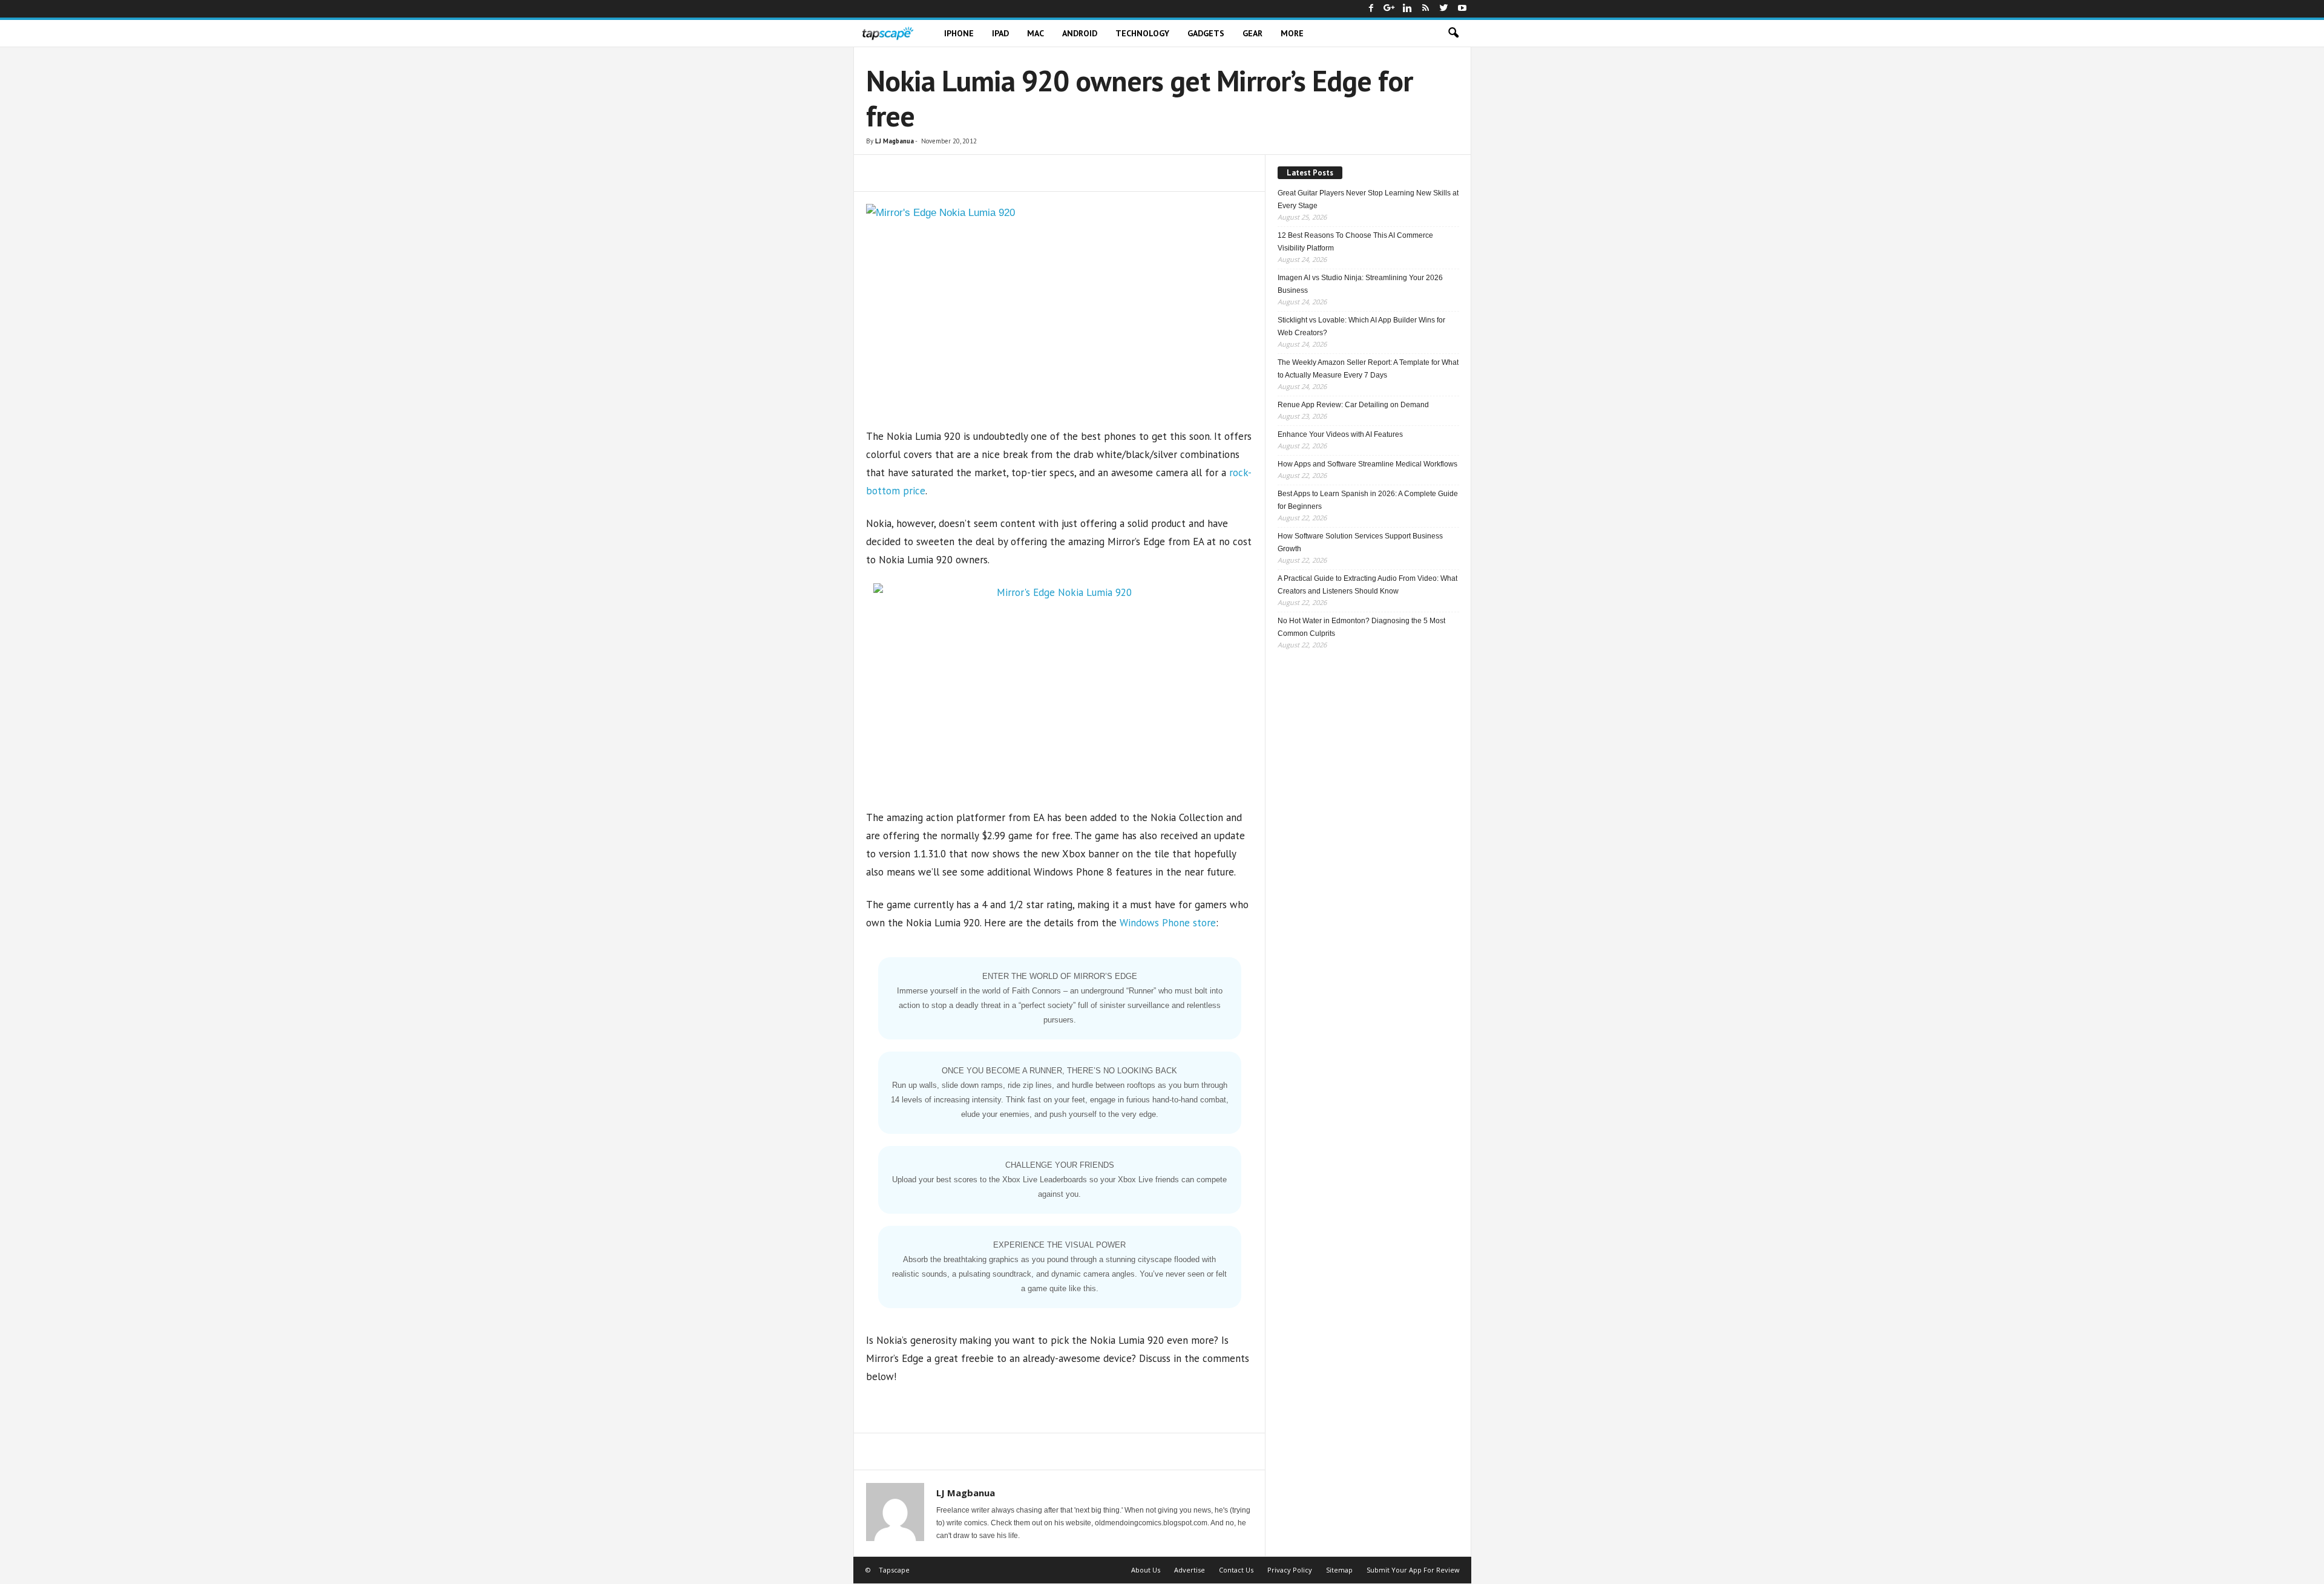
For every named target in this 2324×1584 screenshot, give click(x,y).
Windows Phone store (1168, 923)
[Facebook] (1371, 9)
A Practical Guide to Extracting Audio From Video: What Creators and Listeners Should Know (1367, 585)
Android (1080, 33)
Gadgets (1206, 33)
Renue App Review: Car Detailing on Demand (1353, 405)
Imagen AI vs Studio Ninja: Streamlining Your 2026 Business (1360, 284)
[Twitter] (1444, 9)
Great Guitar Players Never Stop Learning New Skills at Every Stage (1368, 199)
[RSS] (1426, 9)
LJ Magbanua (894, 141)
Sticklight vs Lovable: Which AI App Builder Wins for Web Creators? (1361, 326)
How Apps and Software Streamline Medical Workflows (1367, 464)
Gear (1252, 33)
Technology (1142, 33)
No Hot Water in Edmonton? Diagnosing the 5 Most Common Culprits (1361, 627)
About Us (1146, 1570)
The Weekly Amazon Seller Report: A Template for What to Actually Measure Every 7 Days (1368, 369)
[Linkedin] (1408, 9)
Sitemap (1339, 1570)
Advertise (1190, 1570)
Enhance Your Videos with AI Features (1340, 434)
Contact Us (1236, 1570)
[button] (1453, 33)
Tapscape (894, 1570)
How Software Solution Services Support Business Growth (1360, 542)
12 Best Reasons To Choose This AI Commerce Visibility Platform (1355, 242)
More (1292, 33)
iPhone (959, 33)
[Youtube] (1462, 9)
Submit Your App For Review (1413, 1570)
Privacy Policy (1290, 1570)
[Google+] (1390, 9)
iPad (1000, 33)
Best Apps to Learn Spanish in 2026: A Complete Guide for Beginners (1368, 500)
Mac (1036, 33)
